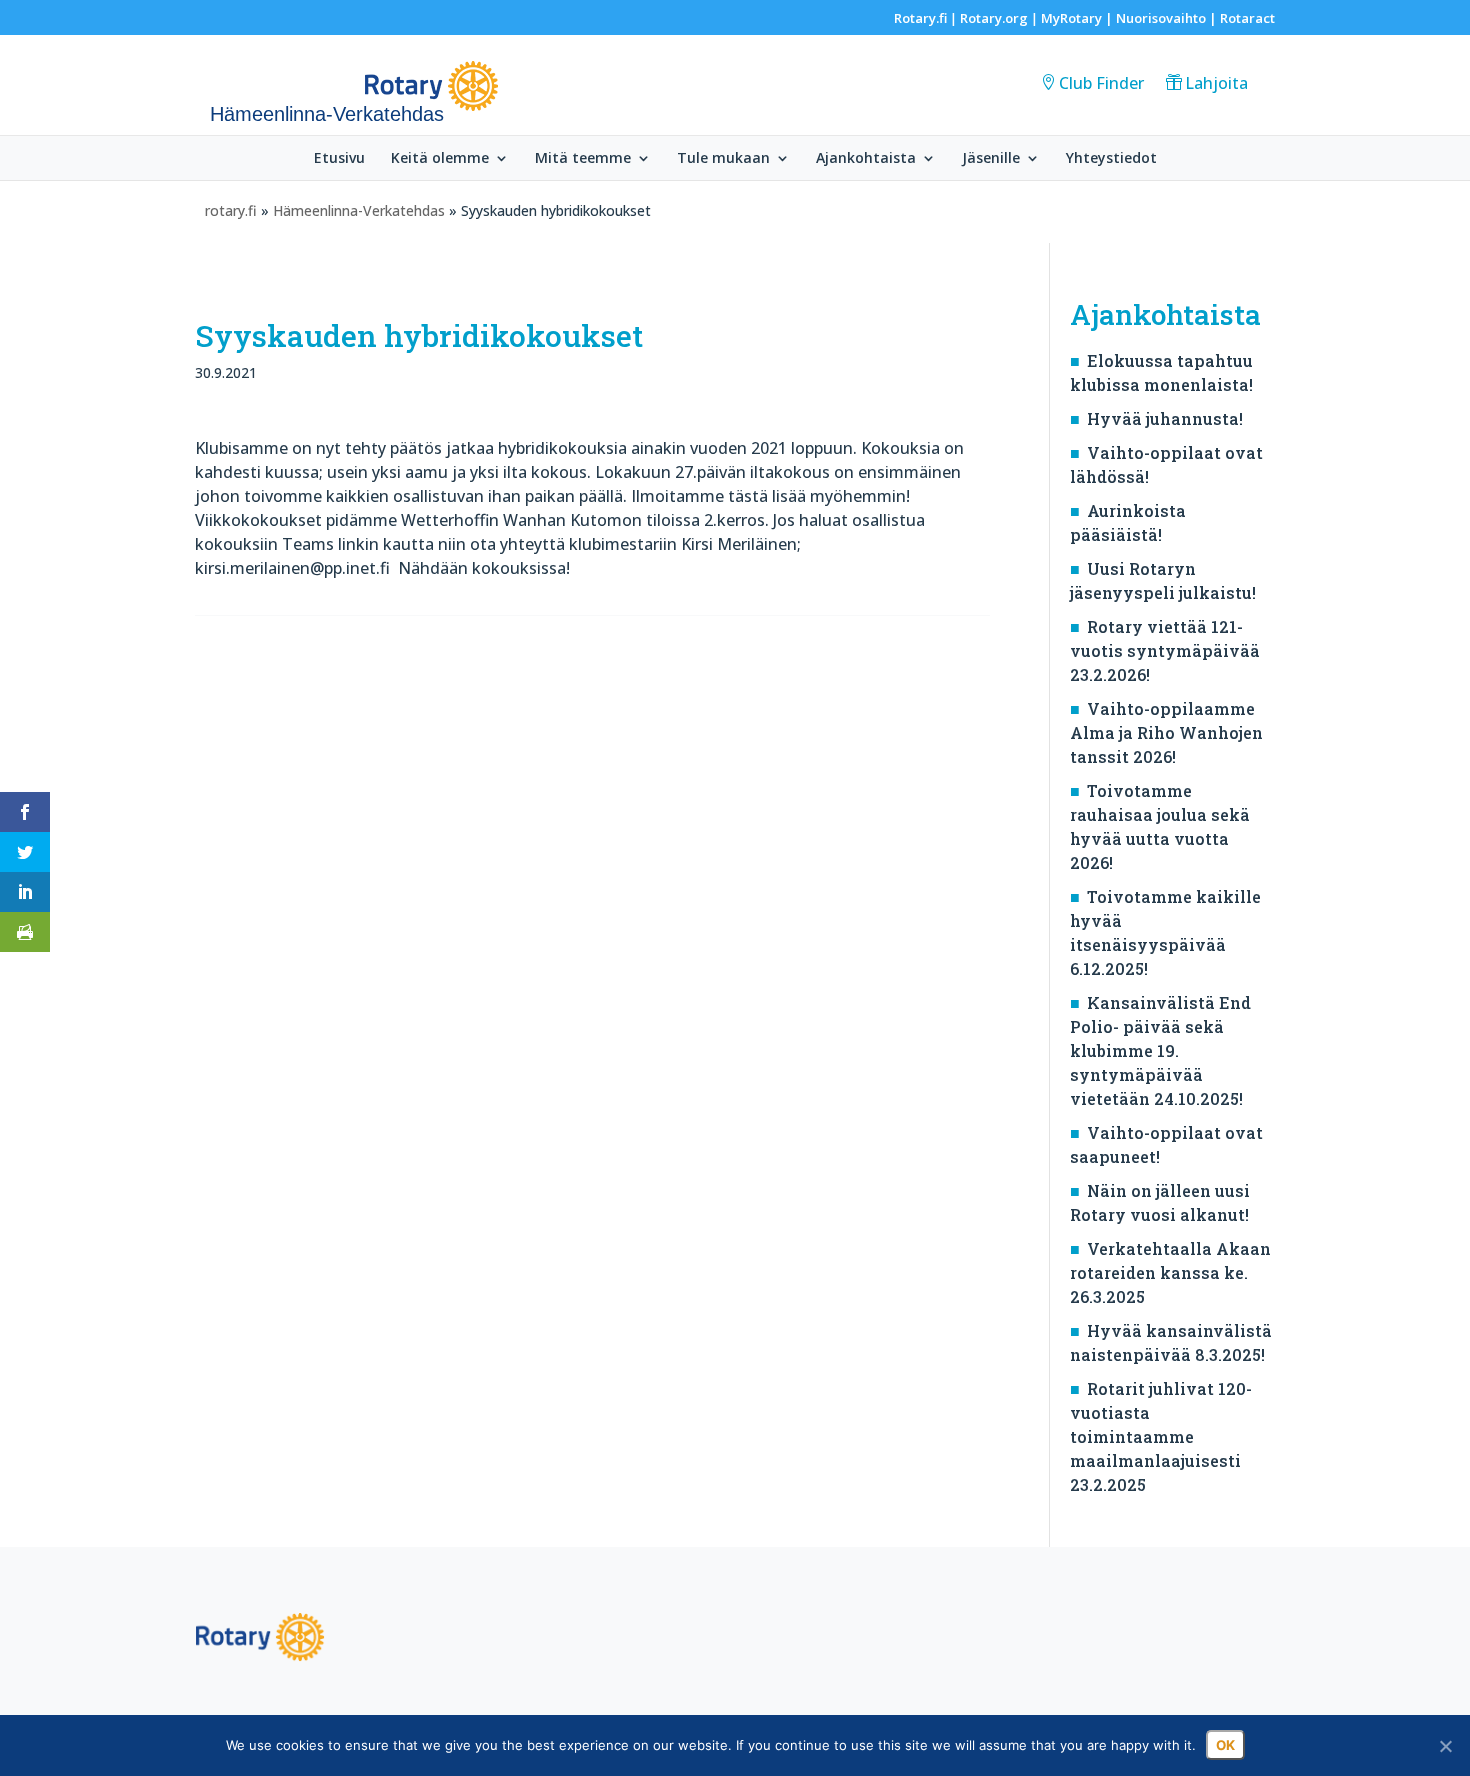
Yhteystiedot (1111, 159)
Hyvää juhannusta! (1165, 418)
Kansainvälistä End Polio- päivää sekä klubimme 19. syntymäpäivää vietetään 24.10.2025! (1160, 1050)
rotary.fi (231, 210)
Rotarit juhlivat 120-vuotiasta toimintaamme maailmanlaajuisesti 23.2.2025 (1161, 1436)
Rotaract (1247, 18)
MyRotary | (1078, 18)
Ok (1225, 1745)
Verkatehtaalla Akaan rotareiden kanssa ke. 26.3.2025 (1170, 1272)
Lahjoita (1216, 83)
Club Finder (1101, 83)
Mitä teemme (583, 159)
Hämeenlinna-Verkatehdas (359, 210)
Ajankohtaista (866, 159)
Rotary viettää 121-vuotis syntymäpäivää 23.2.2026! (1165, 650)
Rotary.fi (920, 18)
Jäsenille (991, 159)
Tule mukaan (723, 159)
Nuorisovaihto (1161, 18)
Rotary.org (994, 18)
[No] (1445, 1746)
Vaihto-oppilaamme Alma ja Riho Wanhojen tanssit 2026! (1166, 732)
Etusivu (339, 159)
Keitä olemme (440, 159)
